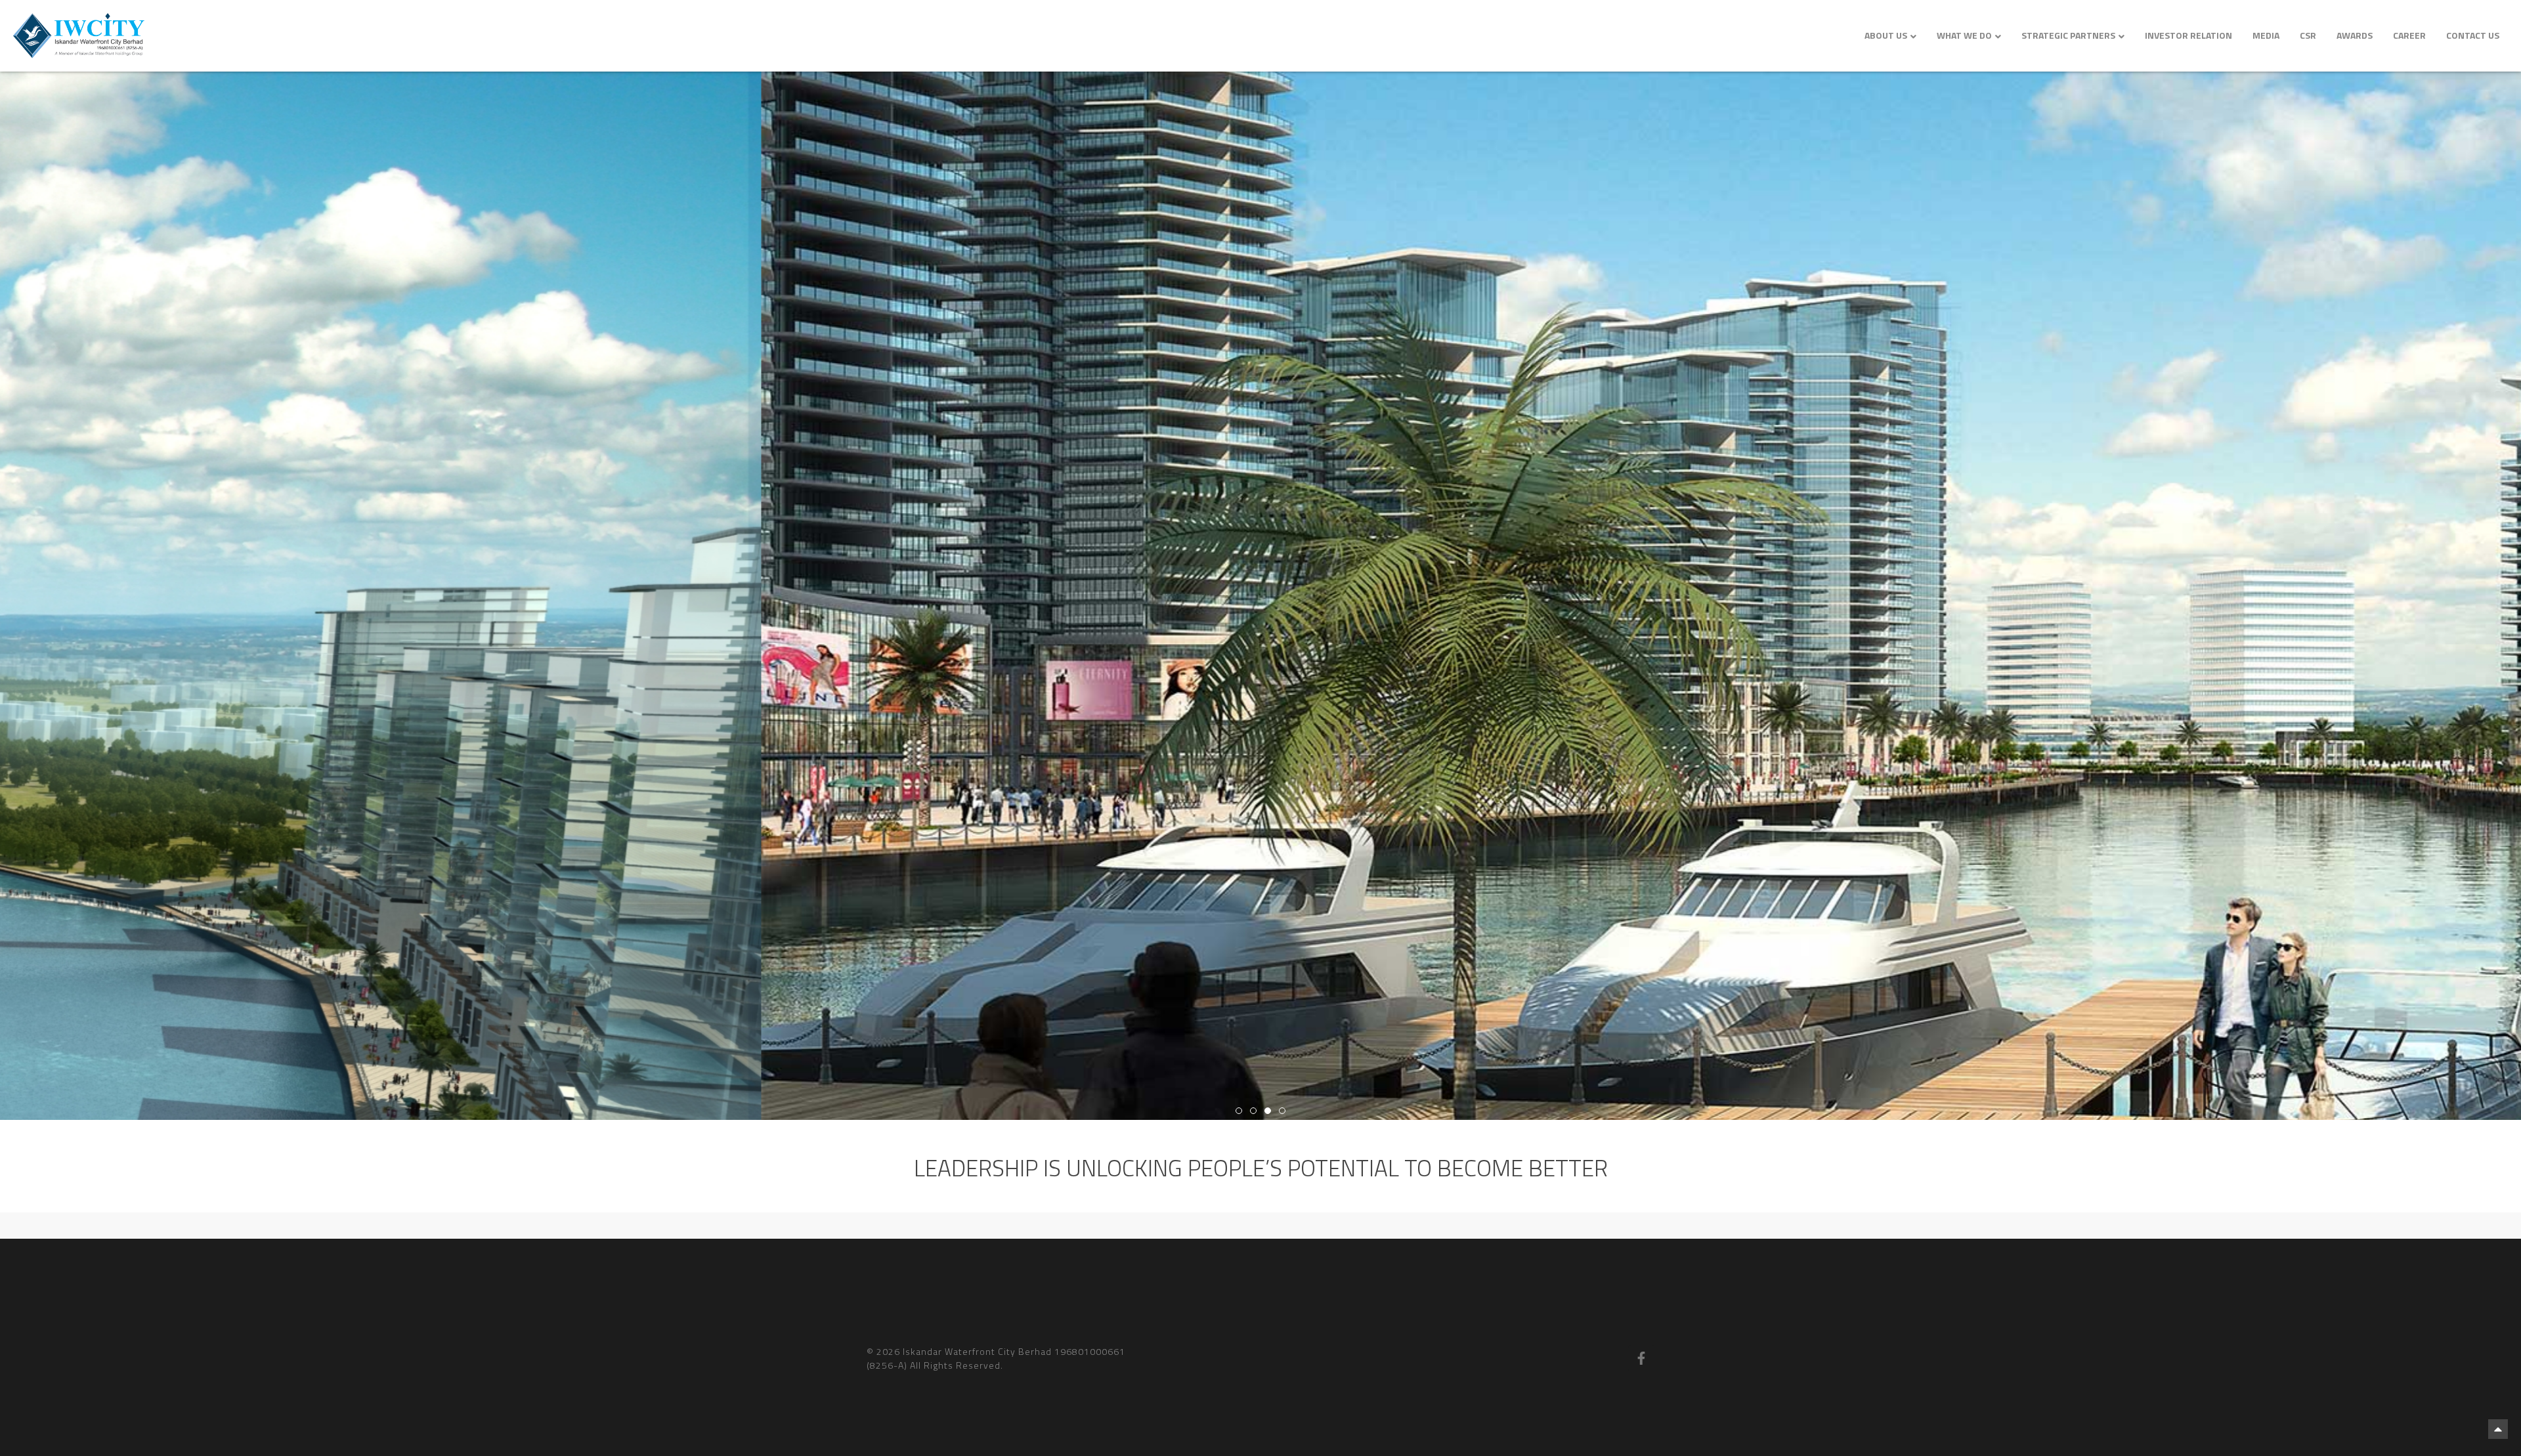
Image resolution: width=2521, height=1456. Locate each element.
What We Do (1964, 35)
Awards (2355, 35)
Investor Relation (2188, 35)
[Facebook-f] (1641, 1358)
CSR (2308, 35)
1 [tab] (1239, 1111)
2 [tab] (1253, 1111)
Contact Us (2473, 35)
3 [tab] (1268, 1111)
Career (2409, 35)
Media (2266, 35)
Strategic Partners (2068, 35)
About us (1886, 35)
